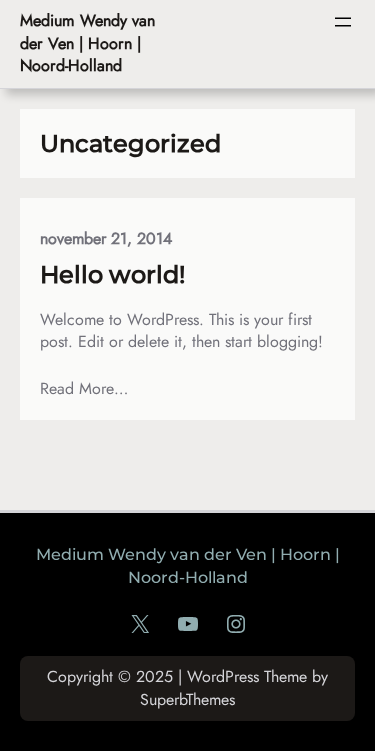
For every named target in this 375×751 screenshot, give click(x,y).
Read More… (84, 389)
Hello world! (112, 274)
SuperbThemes (187, 699)
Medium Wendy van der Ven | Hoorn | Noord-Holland (87, 43)
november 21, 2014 (106, 238)
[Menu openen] (343, 22)
